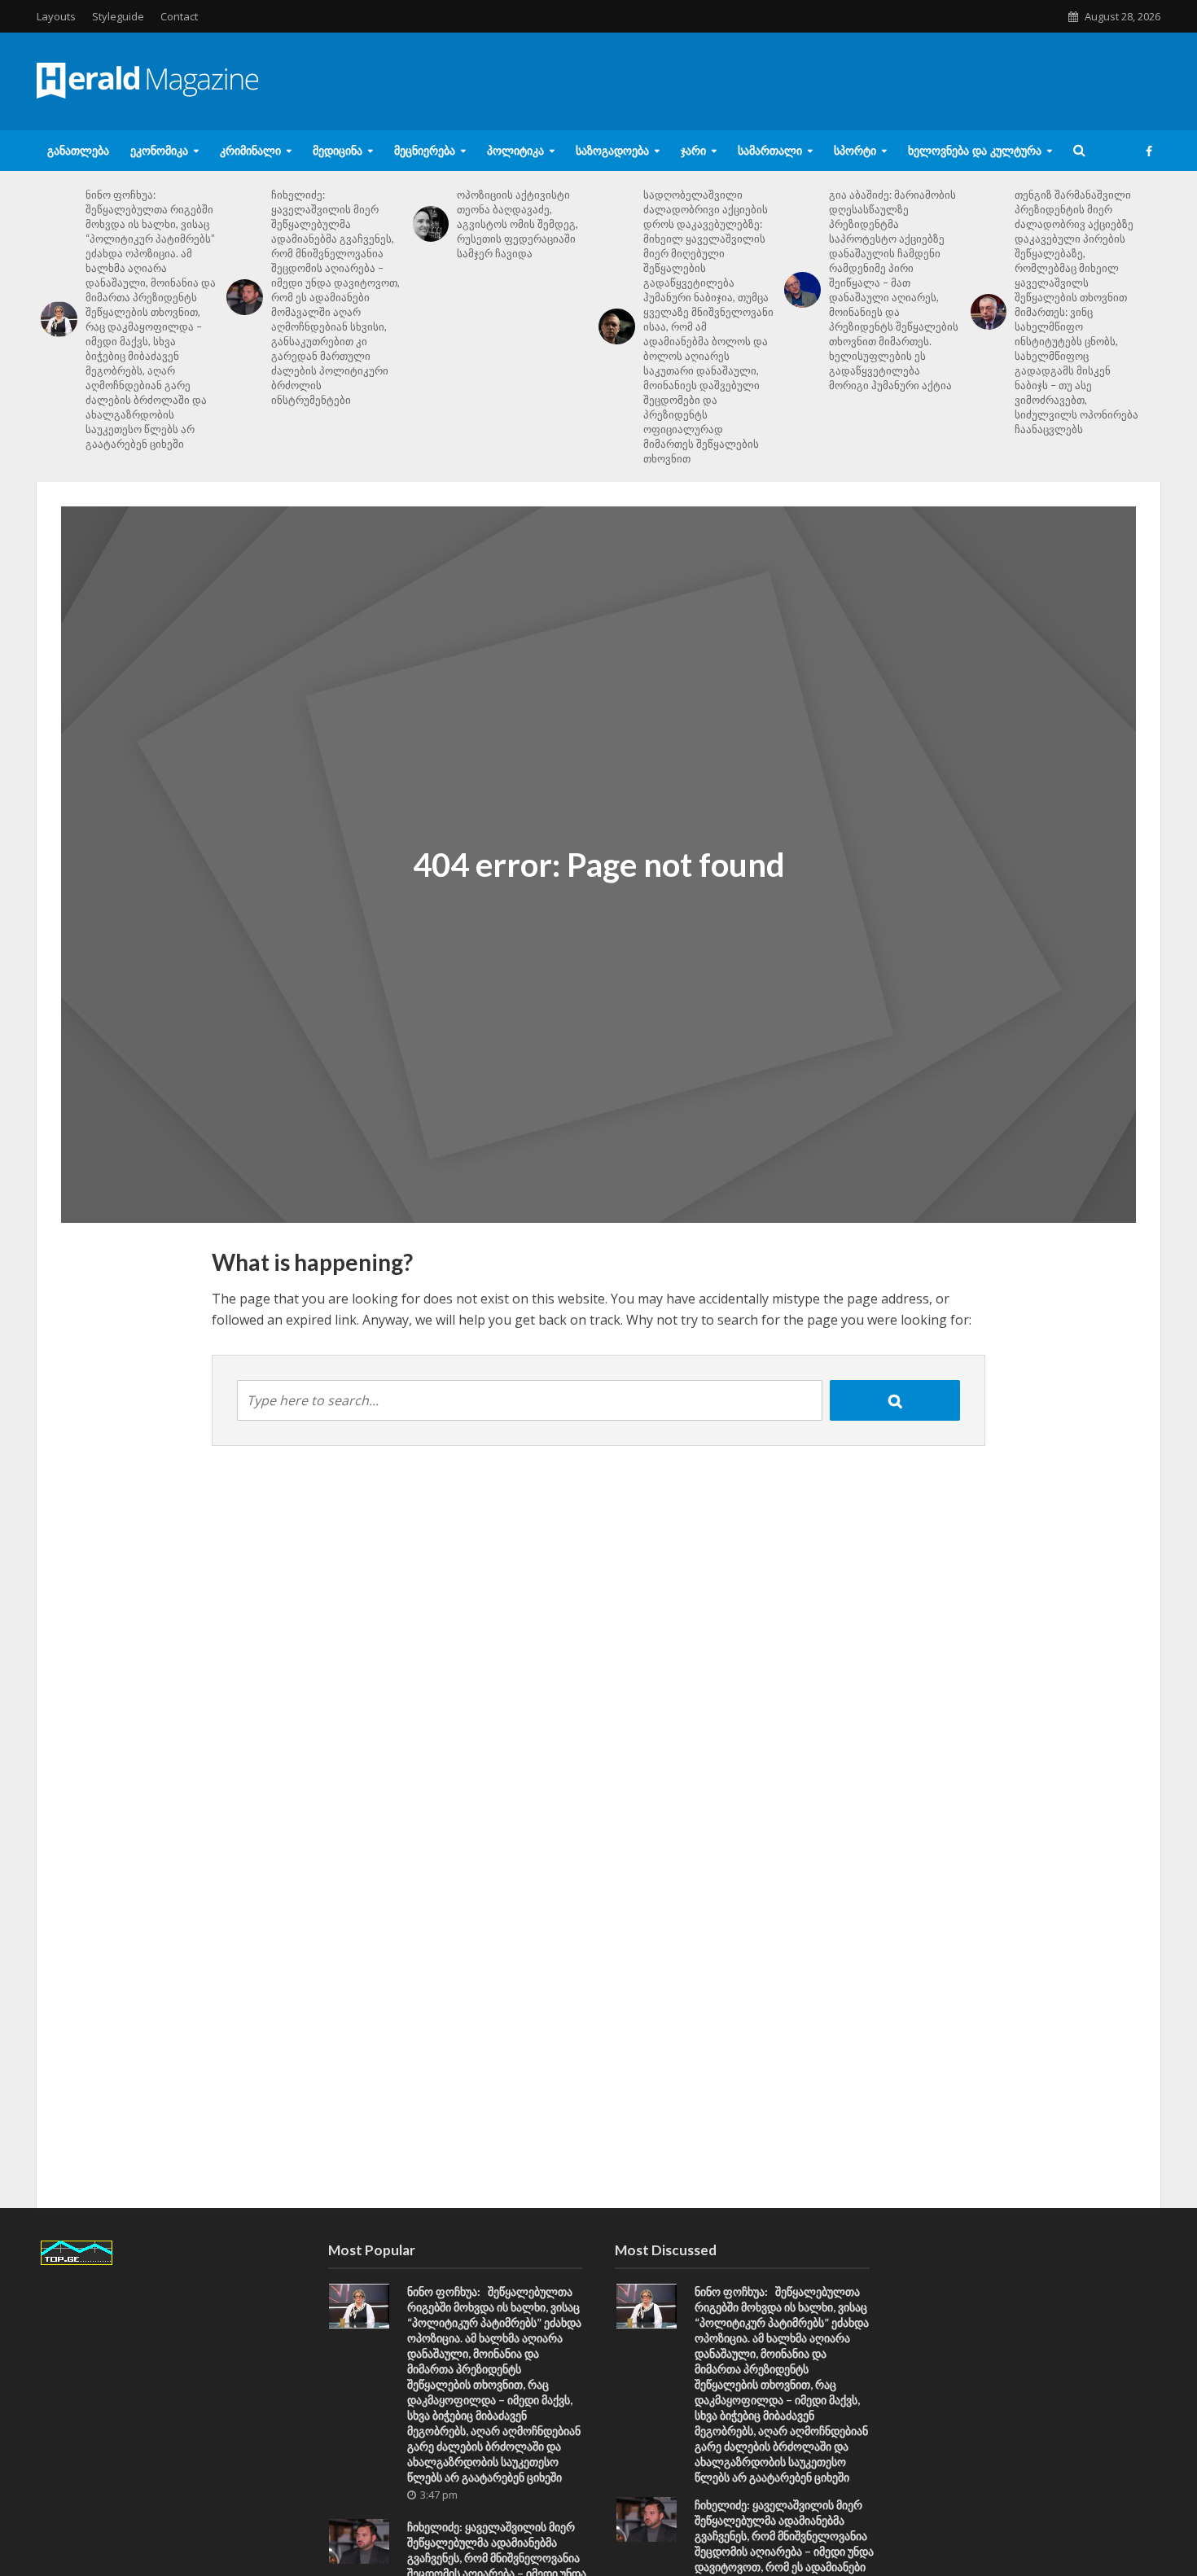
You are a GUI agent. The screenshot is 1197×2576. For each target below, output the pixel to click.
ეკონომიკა (159, 150)
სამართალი (770, 150)
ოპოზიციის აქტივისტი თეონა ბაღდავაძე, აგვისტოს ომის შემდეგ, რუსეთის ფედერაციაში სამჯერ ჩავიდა (517, 224)
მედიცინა (338, 150)
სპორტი (855, 150)
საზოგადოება (612, 150)
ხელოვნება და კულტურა (975, 150)
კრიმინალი (250, 150)
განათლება (78, 150)
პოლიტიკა (515, 150)
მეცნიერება (425, 150)
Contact (179, 16)
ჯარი (693, 150)
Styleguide (118, 16)
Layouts (56, 16)
